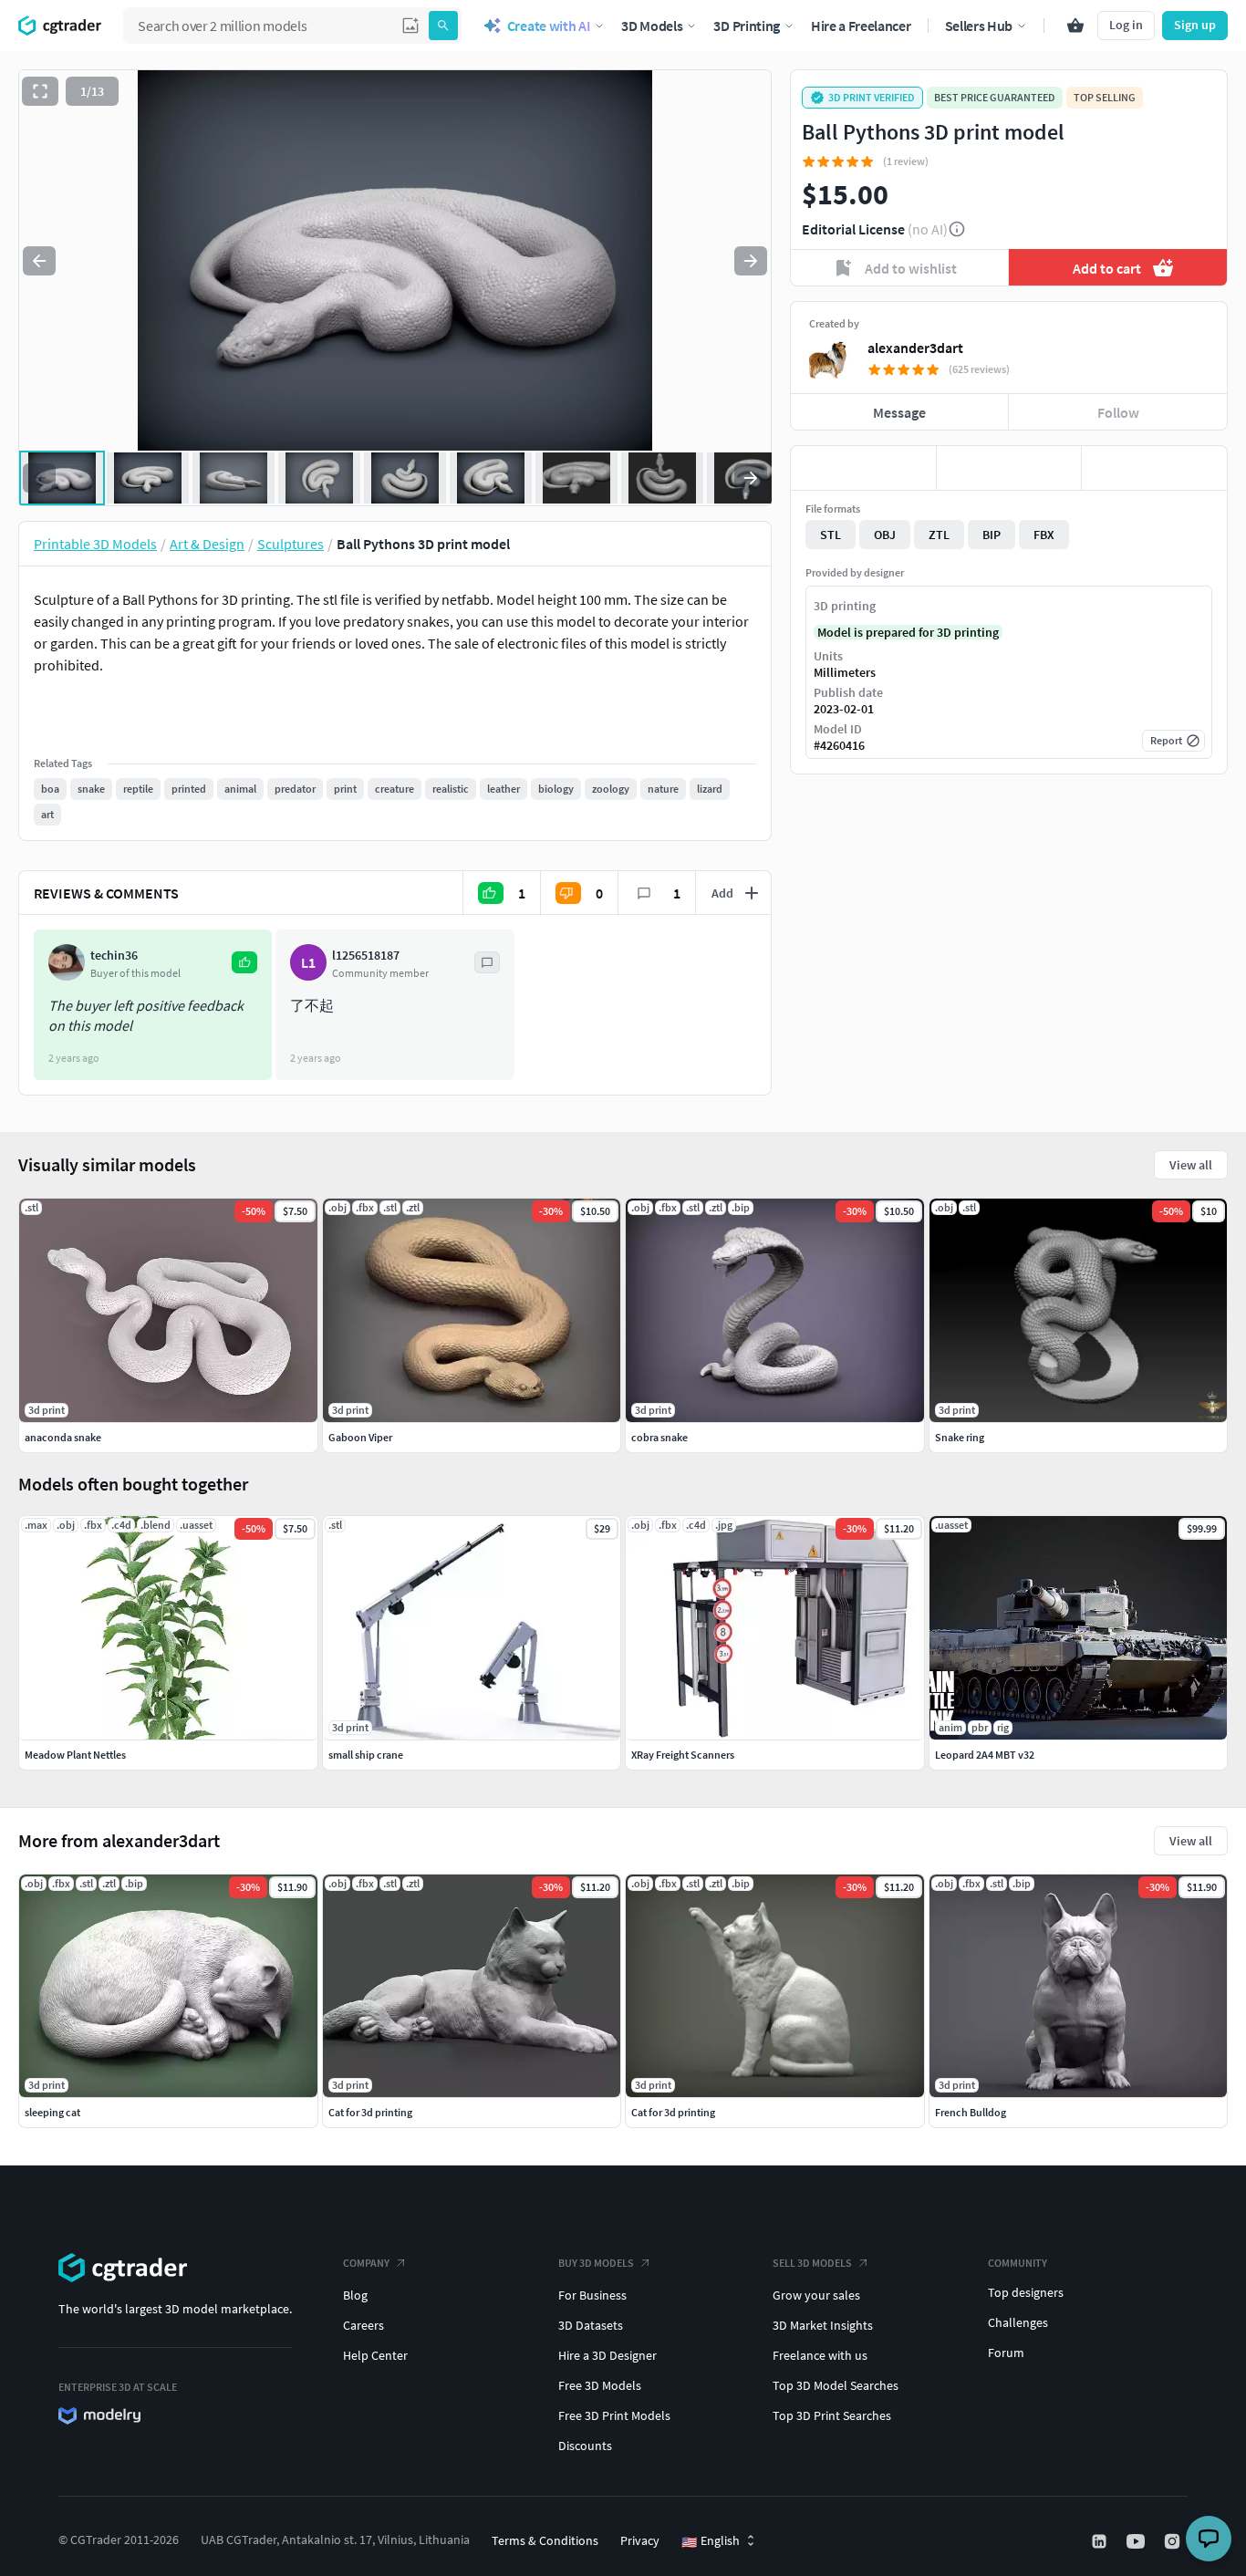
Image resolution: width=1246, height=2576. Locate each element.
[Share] (1154, 468)
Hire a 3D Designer (607, 2355)
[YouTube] (1137, 2541)
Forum (1006, 2353)
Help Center (375, 2355)
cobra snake (659, 1437)
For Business (592, 2295)
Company (366, 2263)
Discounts (585, 2446)
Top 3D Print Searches (832, 2415)
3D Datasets (591, 2325)
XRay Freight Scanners (683, 1755)
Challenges (1018, 2322)
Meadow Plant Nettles (75, 1755)
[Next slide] (751, 261)
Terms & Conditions (545, 2540)
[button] (410, 26)
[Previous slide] (39, 261)
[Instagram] (1174, 2541)
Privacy (640, 2540)
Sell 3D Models (812, 2263)
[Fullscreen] (40, 91)
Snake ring (960, 1437)
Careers (363, 2325)
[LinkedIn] (1101, 2541)
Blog (355, 2295)
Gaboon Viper (360, 1437)
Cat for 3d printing (370, 2112)
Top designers (1026, 2292)
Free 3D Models (600, 2385)
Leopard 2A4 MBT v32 (985, 1755)
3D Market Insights (823, 2325)
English (711, 2541)
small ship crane (366, 1755)
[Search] (443, 26)
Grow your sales (816, 2295)
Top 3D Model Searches (836, 2385)
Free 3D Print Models (614, 2415)
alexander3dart (915, 348)
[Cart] (1075, 26)
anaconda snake (63, 1437)
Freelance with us (820, 2355)
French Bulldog (971, 2112)
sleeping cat (52, 2112)
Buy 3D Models (596, 2263)
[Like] (863, 468)
